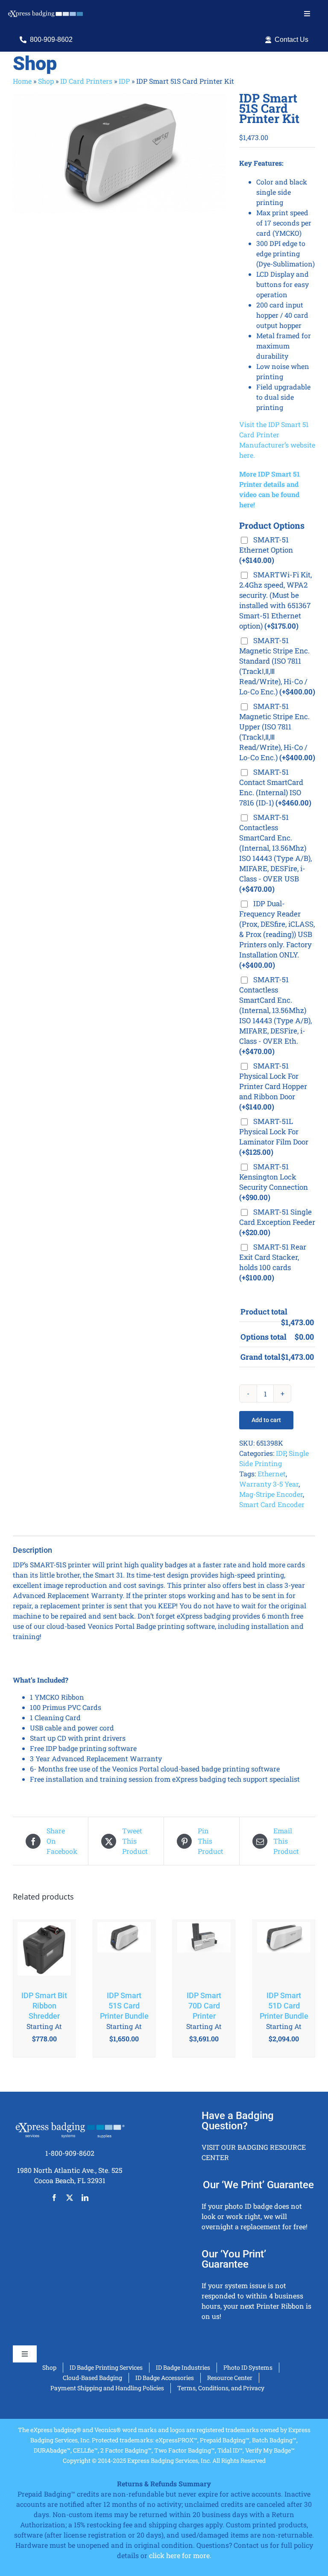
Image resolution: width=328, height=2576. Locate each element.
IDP (124, 81)
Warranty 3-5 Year (269, 1484)
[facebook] (54, 2198)
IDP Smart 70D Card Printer (204, 2006)
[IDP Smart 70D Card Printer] (204, 1951)
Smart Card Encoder (272, 1504)
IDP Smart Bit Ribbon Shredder (44, 2006)
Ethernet (272, 1474)
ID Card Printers (86, 81)
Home (22, 81)
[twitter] (70, 2198)
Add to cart (266, 1420)
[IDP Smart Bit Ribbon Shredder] (44, 1951)
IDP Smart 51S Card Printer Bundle (124, 2006)
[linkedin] (85, 2198)
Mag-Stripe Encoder (271, 1494)
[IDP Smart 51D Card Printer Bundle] (284, 1951)
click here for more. (180, 2555)
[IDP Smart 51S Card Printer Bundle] (124, 1951)
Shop (46, 81)
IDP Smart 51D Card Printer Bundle (284, 2006)
